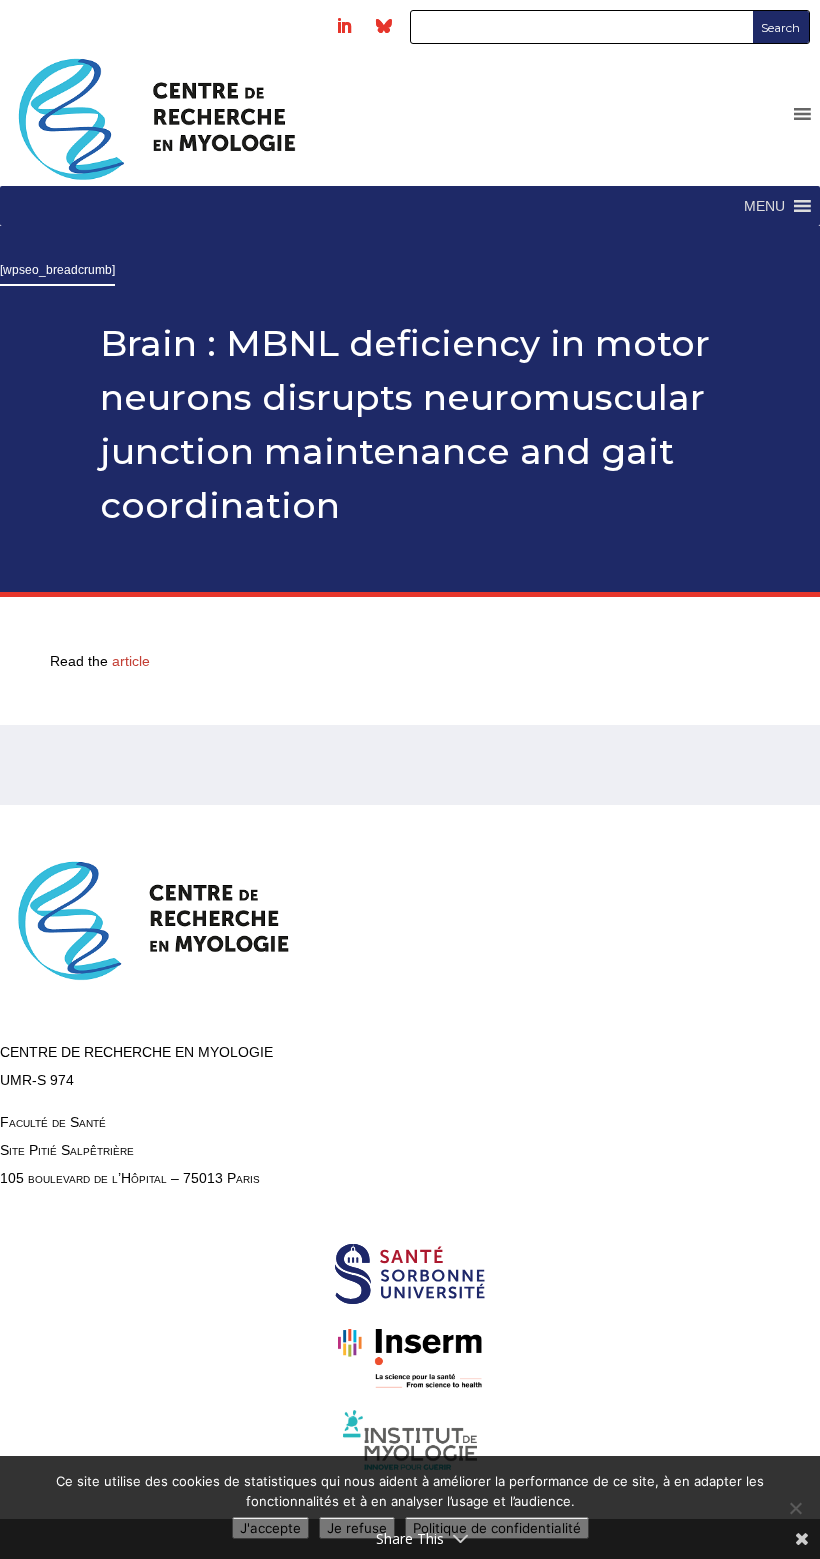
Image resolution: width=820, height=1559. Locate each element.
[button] (764, 206)
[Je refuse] (795, 1508)
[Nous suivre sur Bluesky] (384, 26)
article (133, 661)
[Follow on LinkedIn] (344, 26)
